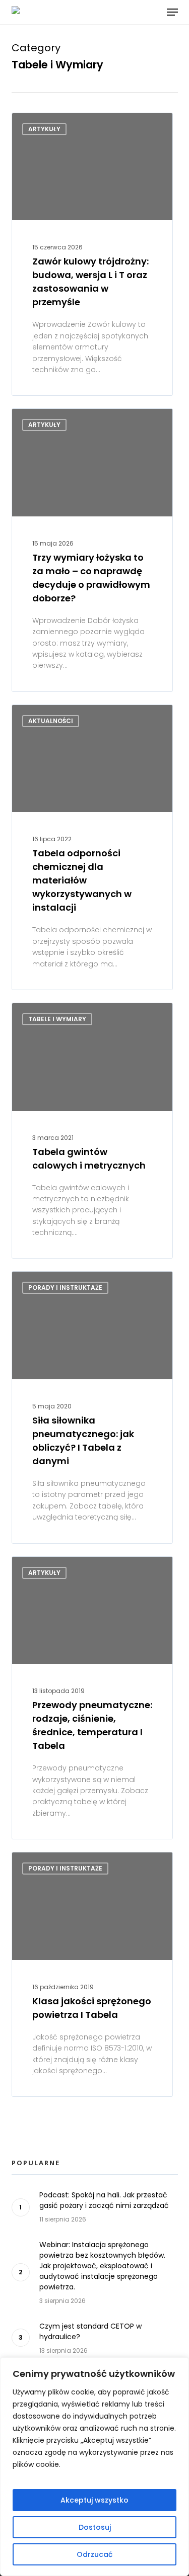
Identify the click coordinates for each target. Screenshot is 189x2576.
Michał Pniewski (56, 124)
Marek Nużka (51, 716)
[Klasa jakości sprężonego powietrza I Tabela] (92, 1974)
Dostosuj (95, 2527)
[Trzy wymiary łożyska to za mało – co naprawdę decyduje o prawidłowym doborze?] (92, 550)
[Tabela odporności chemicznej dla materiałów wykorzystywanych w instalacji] (92, 847)
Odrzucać (94, 2554)
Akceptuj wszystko (94, 2500)
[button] (172, 12)
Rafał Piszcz (51, 1568)
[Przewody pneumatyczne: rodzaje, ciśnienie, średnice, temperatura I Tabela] (92, 1698)
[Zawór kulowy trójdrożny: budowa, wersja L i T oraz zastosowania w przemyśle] (92, 254)
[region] (94, 2467)
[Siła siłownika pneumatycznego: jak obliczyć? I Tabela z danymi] (92, 1407)
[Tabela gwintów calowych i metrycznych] (92, 1131)
